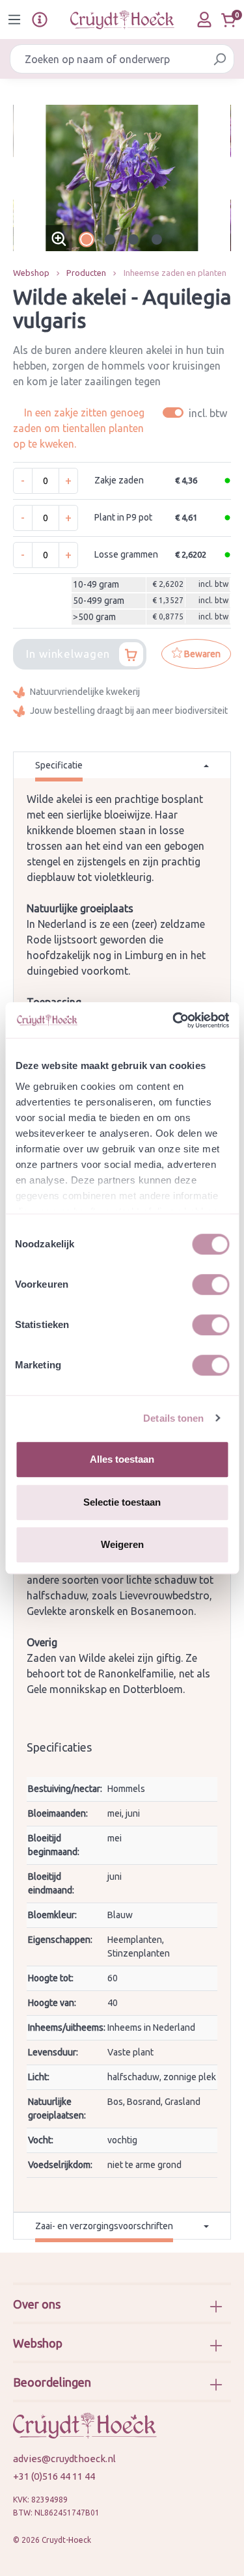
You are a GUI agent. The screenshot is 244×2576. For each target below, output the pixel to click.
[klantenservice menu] (40, 20)
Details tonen (173, 1418)
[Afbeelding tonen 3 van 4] (133, 239)
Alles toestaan (122, 1459)
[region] (122, 178)
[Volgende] (221, 178)
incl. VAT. (197, 413)
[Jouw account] (204, 20)
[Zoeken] (220, 59)
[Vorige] (23, 178)
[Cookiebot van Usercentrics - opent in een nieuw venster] (174, 1020)
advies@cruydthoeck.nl (64, 2459)
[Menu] (14, 20)
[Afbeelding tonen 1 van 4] (87, 239)
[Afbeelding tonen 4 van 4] (157, 239)
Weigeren (122, 1544)
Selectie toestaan (122, 1502)
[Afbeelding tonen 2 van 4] (110, 239)
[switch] (210, 1284)
